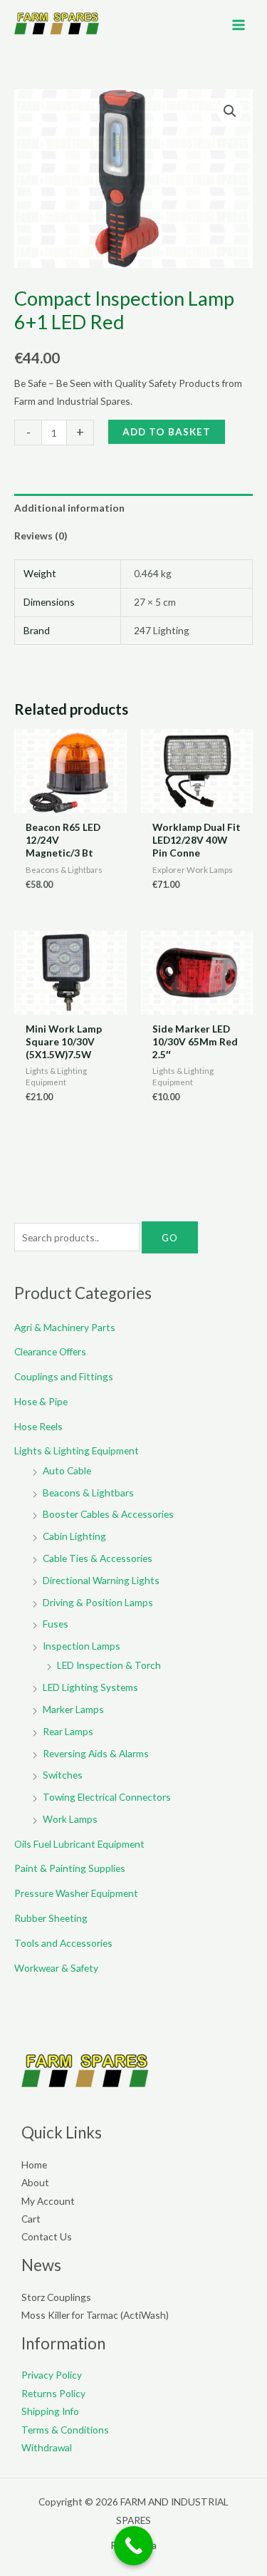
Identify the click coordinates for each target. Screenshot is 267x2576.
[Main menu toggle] (239, 25)
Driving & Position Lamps (98, 1602)
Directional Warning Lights (101, 1580)
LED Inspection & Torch (109, 1665)
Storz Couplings (56, 2297)
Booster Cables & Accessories (108, 1514)
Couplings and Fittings (64, 1376)
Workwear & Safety (56, 1968)
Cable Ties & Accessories (98, 1558)
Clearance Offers (50, 1351)
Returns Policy (53, 2393)
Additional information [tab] (69, 508)
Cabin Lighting (74, 1536)
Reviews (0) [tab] (41, 536)
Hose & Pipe (41, 1401)
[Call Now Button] (133, 2546)
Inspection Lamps (82, 1646)
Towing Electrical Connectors (107, 1797)
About (35, 2182)
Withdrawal (47, 2447)
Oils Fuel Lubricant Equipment (79, 1844)
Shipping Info (50, 2411)
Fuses (56, 1624)
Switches (63, 1775)
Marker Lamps (73, 1709)
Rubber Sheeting (51, 1918)
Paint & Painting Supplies (70, 1868)
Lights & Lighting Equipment (77, 1450)
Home (34, 2164)
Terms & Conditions (65, 2430)
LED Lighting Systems (90, 1687)
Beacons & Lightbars (88, 1493)
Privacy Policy (52, 2375)
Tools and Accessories (63, 1943)
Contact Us (47, 2236)
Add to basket (167, 431)
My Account (48, 2201)
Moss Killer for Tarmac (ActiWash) (95, 2315)
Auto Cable (67, 1470)
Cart (31, 2219)
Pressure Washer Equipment (76, 1893)
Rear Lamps (68, 1731)
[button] (230, 111)
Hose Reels (38, 1426)
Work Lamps (70, 1819)
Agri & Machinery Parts (65, 1327)
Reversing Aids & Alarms (96, 1753)
